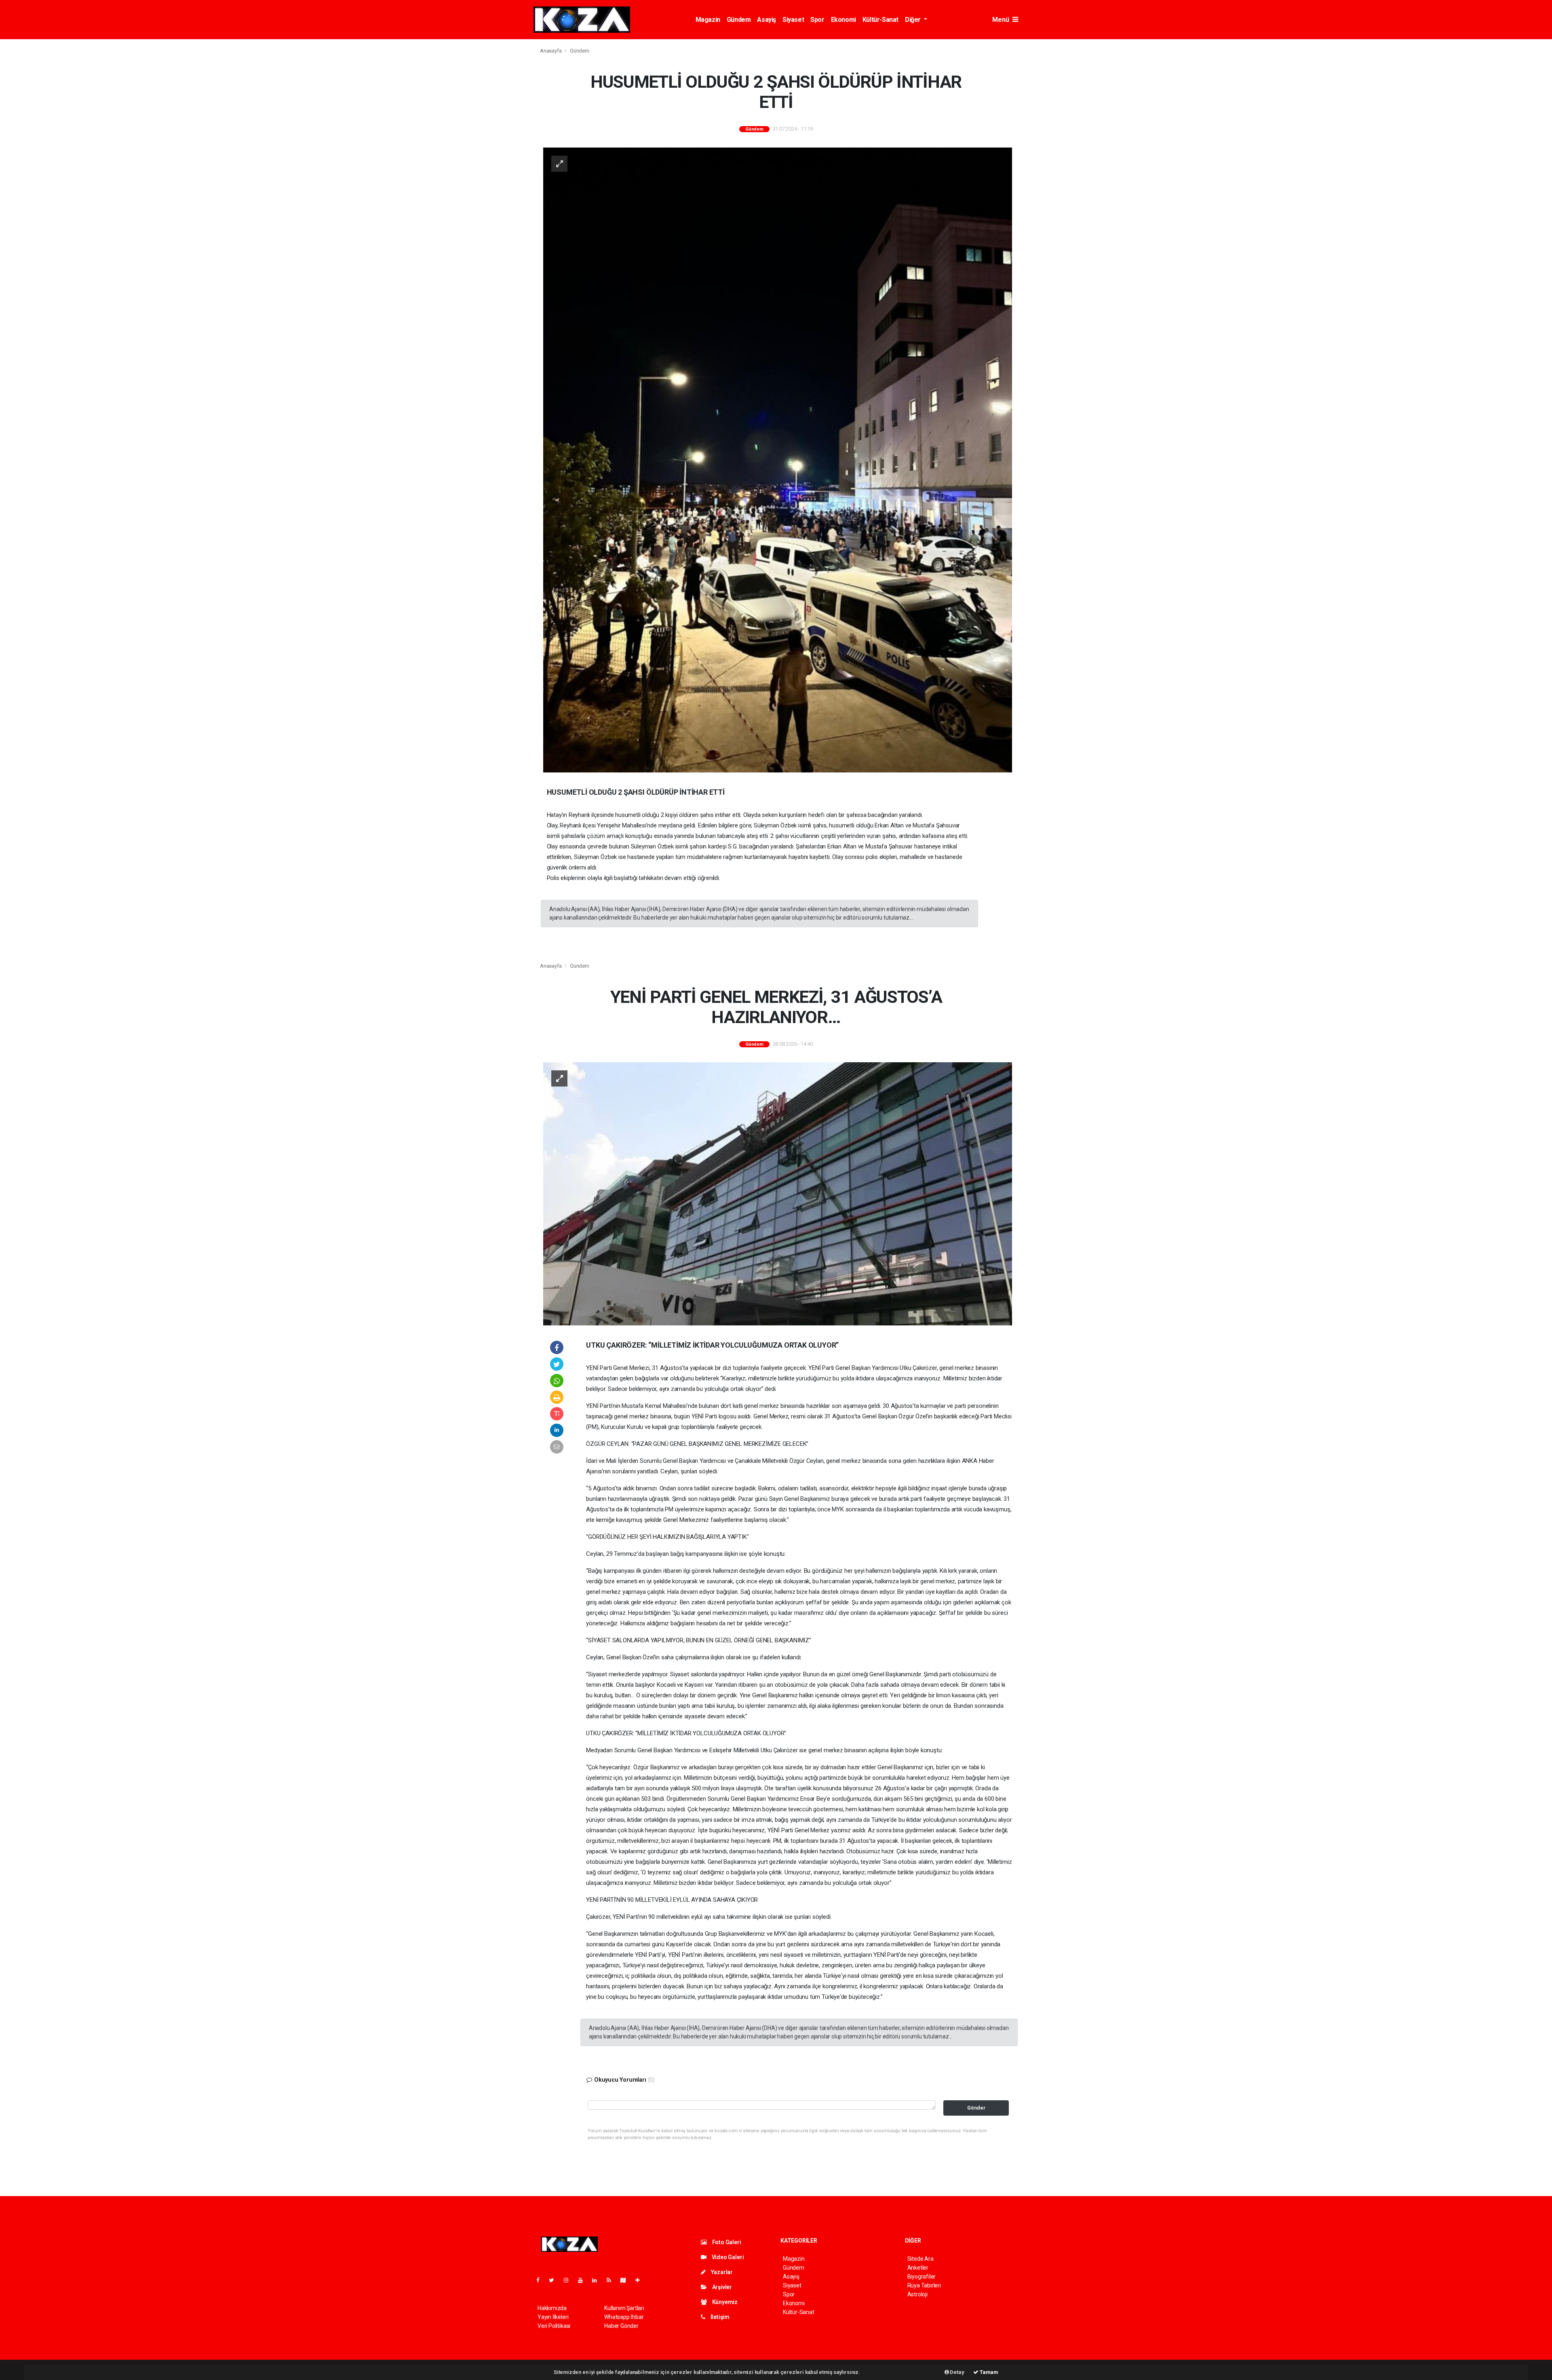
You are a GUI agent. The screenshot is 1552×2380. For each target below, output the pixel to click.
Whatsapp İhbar (624, 2317)
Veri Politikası (554, 2326)
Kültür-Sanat (880, 20)
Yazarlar (721, 2272)
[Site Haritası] (626, 2280)
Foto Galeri (726, 2242)
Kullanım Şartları (624, 2308)
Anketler (918, 2268)
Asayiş (767, 20)
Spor (817, 20)
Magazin (708, 20)
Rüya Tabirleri (924, 2285)
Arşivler (721, 2287)
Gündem (739, 20)
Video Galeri (727, 2257)
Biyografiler (922, 2277)
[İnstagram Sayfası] (569, 2280)
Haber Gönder (621, 2326)
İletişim (719, 2317)
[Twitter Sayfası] (555, 2280)
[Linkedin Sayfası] (598, 2280)
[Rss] (612, 2280)
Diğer (914, 20)
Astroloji (917, 2294)
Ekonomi (843, 20)
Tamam (988, 2372)
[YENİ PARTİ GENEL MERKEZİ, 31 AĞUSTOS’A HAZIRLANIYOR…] (778, 1193)
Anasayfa (551, 51)
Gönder (976, 2108)
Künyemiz (724, 2302)
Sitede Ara (920, 2259)
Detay (957, 2372)
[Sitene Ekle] (641, 2280)
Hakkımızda (552, 2308)
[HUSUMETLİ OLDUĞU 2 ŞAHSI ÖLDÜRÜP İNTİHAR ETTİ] (778, 460)
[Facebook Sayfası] (541, 2280)
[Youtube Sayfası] (584, 2280)
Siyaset (793, 20)
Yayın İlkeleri (553, 2317)
